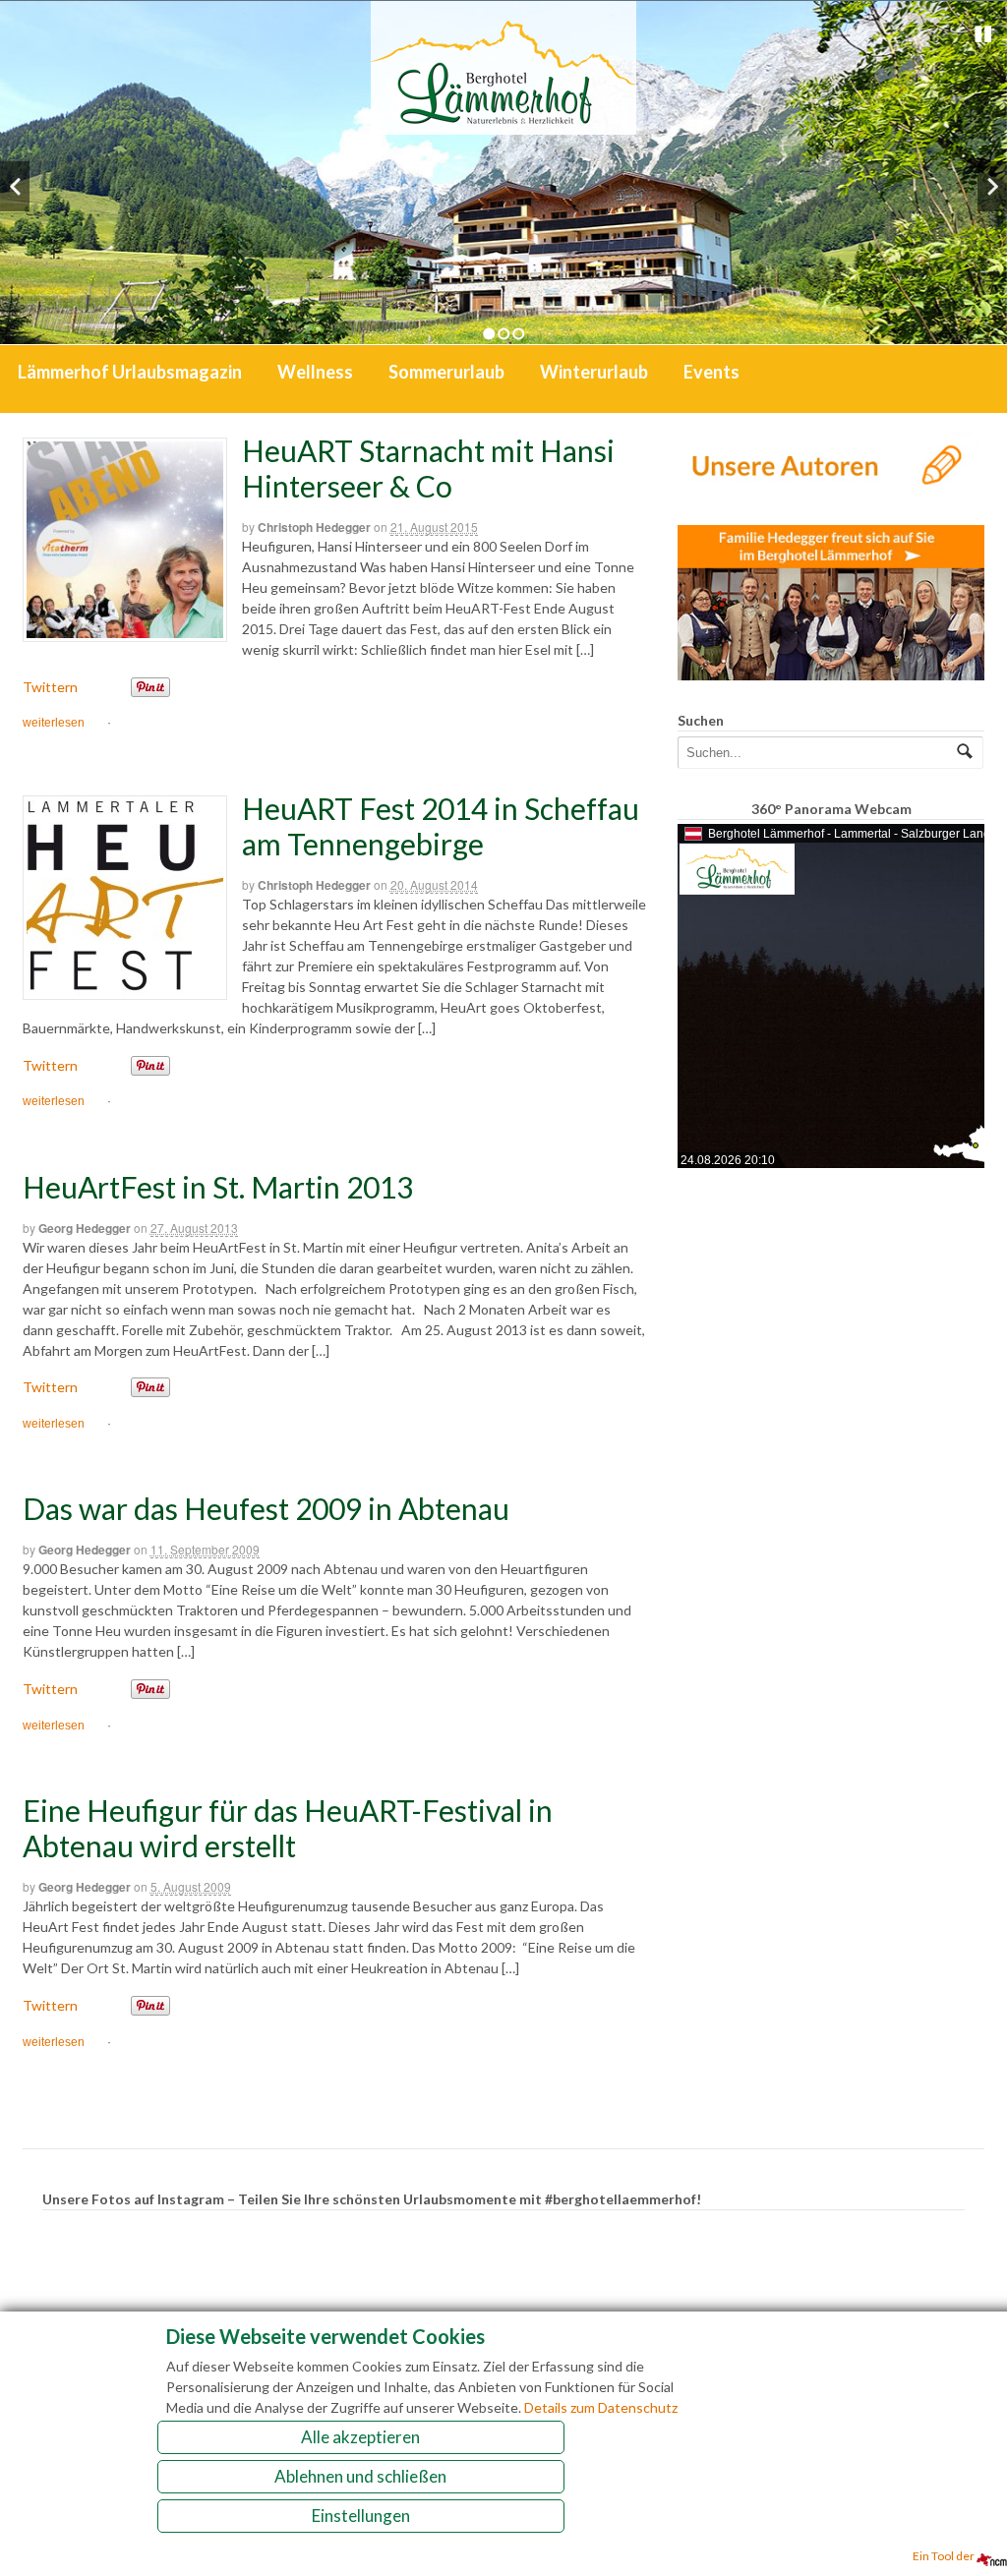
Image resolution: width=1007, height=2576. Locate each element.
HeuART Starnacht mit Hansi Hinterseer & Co (428, 468)
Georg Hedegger (85, 1228)
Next (992, 186)
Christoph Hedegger (314, 527)
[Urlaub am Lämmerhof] (503, 124)
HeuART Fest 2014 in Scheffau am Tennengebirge (441, 826)
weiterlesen (54, 723)
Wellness (315, 372)
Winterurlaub (594, 372)
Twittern (50, 687)
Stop (983, 34)
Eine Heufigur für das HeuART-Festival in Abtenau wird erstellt (288, 1828)
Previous (15, 186)
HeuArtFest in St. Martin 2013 (218, 1187)
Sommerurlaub (446, 372)
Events (711, 372)
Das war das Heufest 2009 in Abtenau (266, 1508)
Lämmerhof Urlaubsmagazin (130, 372)
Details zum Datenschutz (601, 2407)
